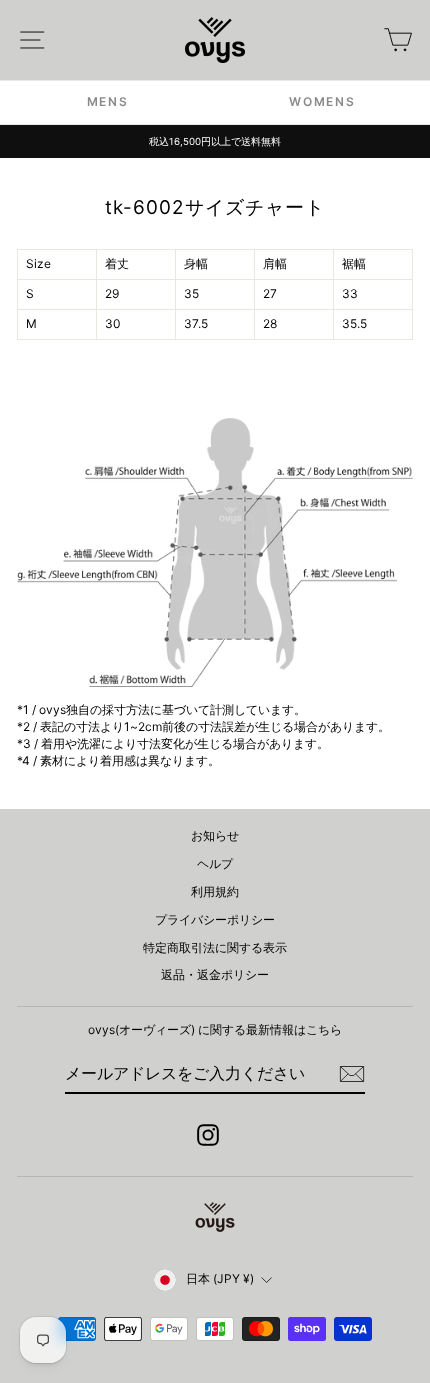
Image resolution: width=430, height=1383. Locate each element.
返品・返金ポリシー (215, 974)
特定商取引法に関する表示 (215, 947)
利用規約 (215, 891)
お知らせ (215, 835)
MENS (108, 101)
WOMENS (322, 101)
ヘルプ (215, 863)
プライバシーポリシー (215, 919)
